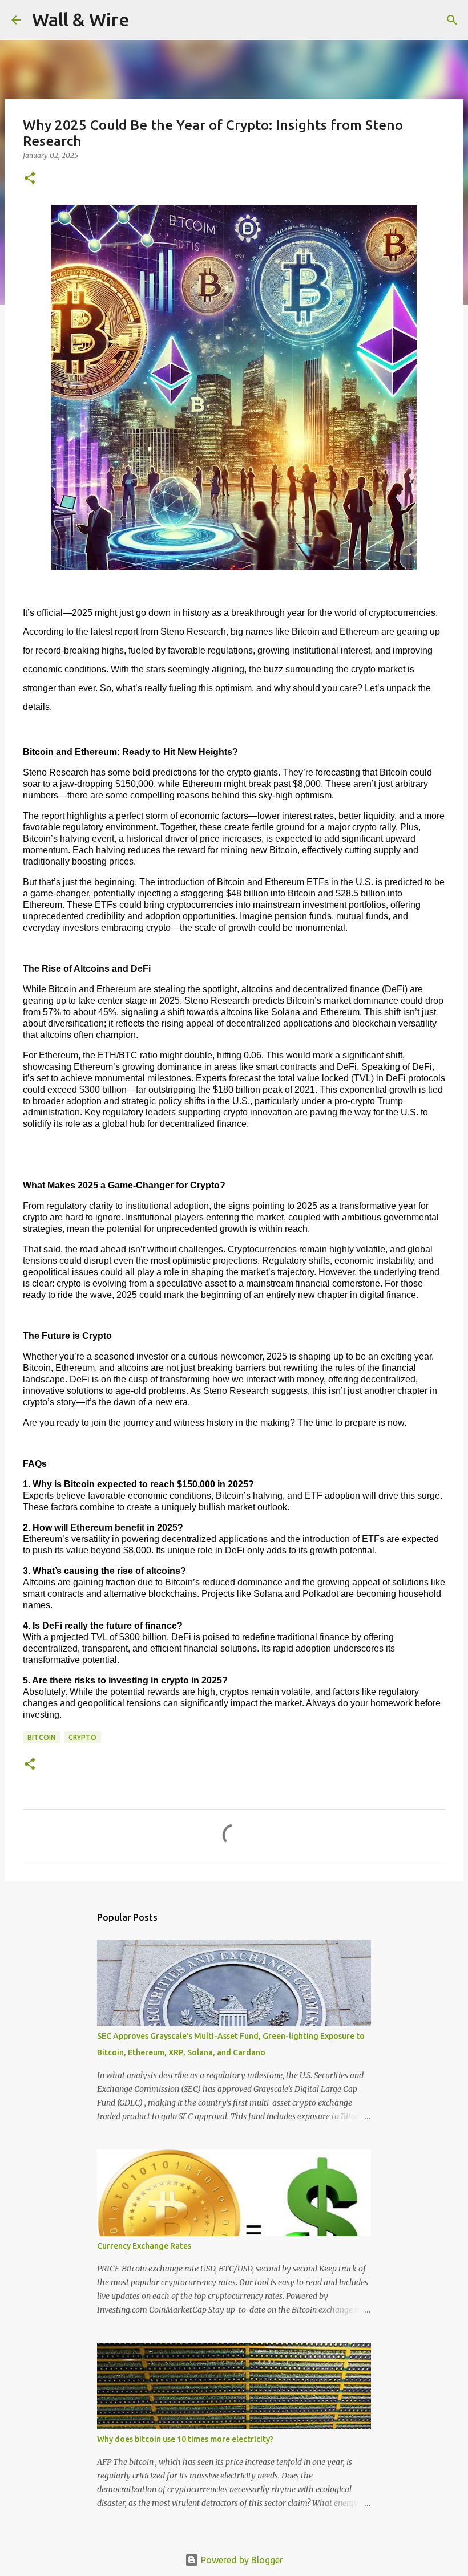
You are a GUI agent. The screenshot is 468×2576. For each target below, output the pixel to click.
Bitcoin (41, 1737)
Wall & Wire (81, 19)
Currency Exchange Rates (144, 2246)
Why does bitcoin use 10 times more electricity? (185, 2439)
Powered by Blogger (241, 2560)
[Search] (146, 20)
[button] (30, 179)
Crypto (82, 1737)
